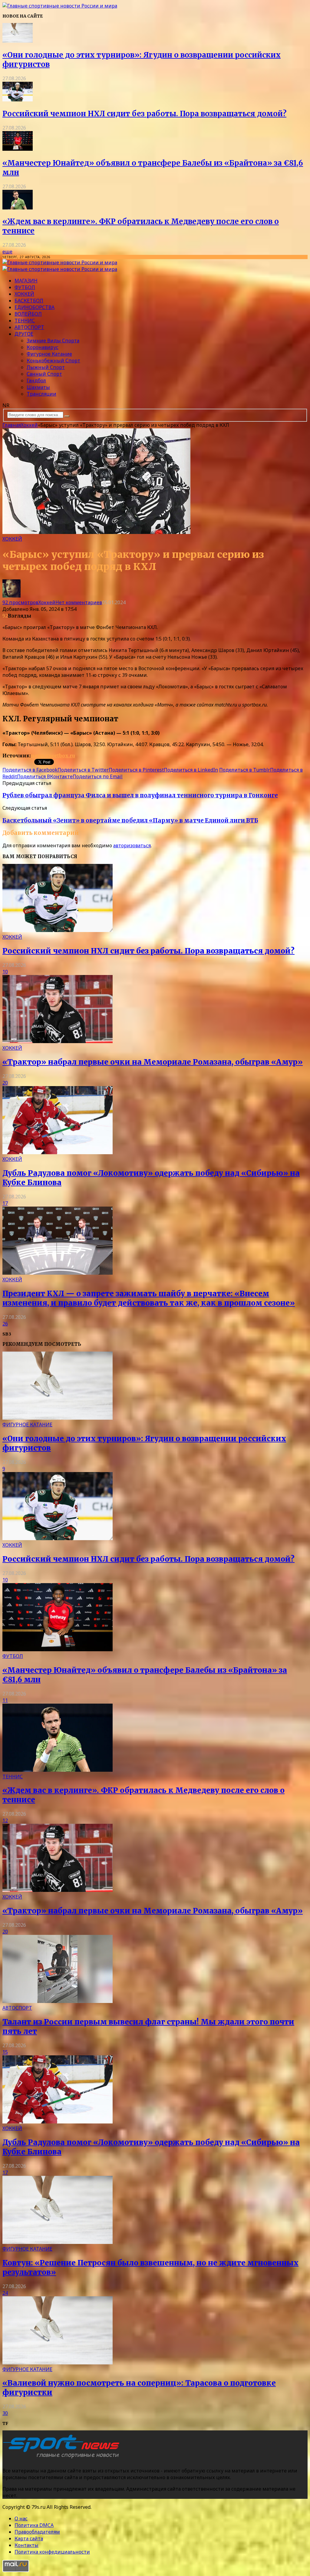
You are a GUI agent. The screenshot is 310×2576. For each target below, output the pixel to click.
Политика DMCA (34, 2525)
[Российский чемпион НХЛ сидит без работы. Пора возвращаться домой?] (18, 100)
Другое (24, 334)
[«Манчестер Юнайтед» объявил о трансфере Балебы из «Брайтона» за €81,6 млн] (18, 149)
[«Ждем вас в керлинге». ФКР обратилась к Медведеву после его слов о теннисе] (18, 208)
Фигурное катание (49, 354)
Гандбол (36, 380)
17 (5, 1203)
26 (5, 1324)
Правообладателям (37, 2532)
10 (5, 972)
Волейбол (28, 314)
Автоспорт (29, 327)
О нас (21, 2518)
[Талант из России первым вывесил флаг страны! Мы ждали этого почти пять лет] (58, 2001)
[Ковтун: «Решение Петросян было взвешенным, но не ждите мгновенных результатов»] (58, 2242)
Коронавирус (43, 347)
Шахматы (38, 387)
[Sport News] (60, 6)
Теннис (25, 321)
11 (5, 1700)
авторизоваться (132, 845)
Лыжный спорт (46, 367)
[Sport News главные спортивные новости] (63, 2458)
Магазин (26, 281)
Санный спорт (44, 374)
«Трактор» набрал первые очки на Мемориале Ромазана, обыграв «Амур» (153, 1062)
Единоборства (35, 307)
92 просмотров (20, 602)
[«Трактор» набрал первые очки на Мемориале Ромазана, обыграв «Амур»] (58, 1041)
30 (5, 2413)
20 (5, 1083)
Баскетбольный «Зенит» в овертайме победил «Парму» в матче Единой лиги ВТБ (130, 820)
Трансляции (41, 394)
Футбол (25, 287)
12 (5, 1820)
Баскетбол (29, 301)
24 (5, 2293)
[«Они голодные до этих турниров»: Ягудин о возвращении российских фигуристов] (18, 41)
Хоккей (24, 294)
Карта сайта (29, 2538)
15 (5, 2052)
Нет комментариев (79, 602)
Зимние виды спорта (53, 341)
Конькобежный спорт (53, 361)
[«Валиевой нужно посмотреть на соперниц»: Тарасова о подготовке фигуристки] (58, 2363)
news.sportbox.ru (53, 756)
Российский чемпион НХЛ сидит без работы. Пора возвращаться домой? (144, 114)
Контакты (26, 2545)
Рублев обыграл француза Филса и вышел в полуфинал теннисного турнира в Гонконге (140, 795)
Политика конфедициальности (52, 2552)
